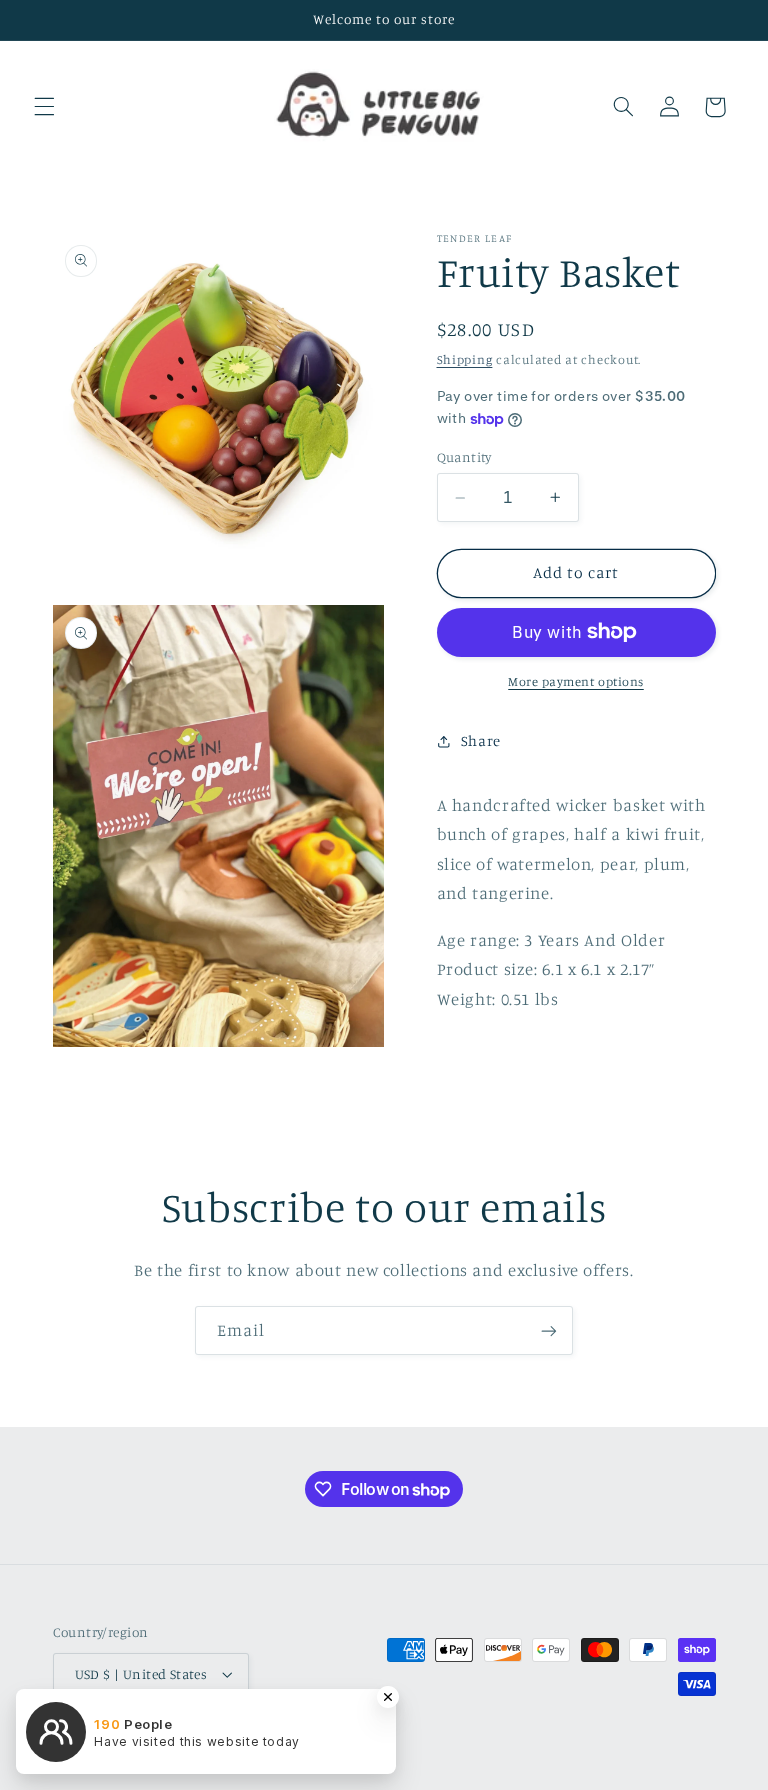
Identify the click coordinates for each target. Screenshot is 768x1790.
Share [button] (481, 740)
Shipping (465, 359)
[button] (44, 107)
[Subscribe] (549, 1330)
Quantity (464, 457)
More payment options (576, 681)
